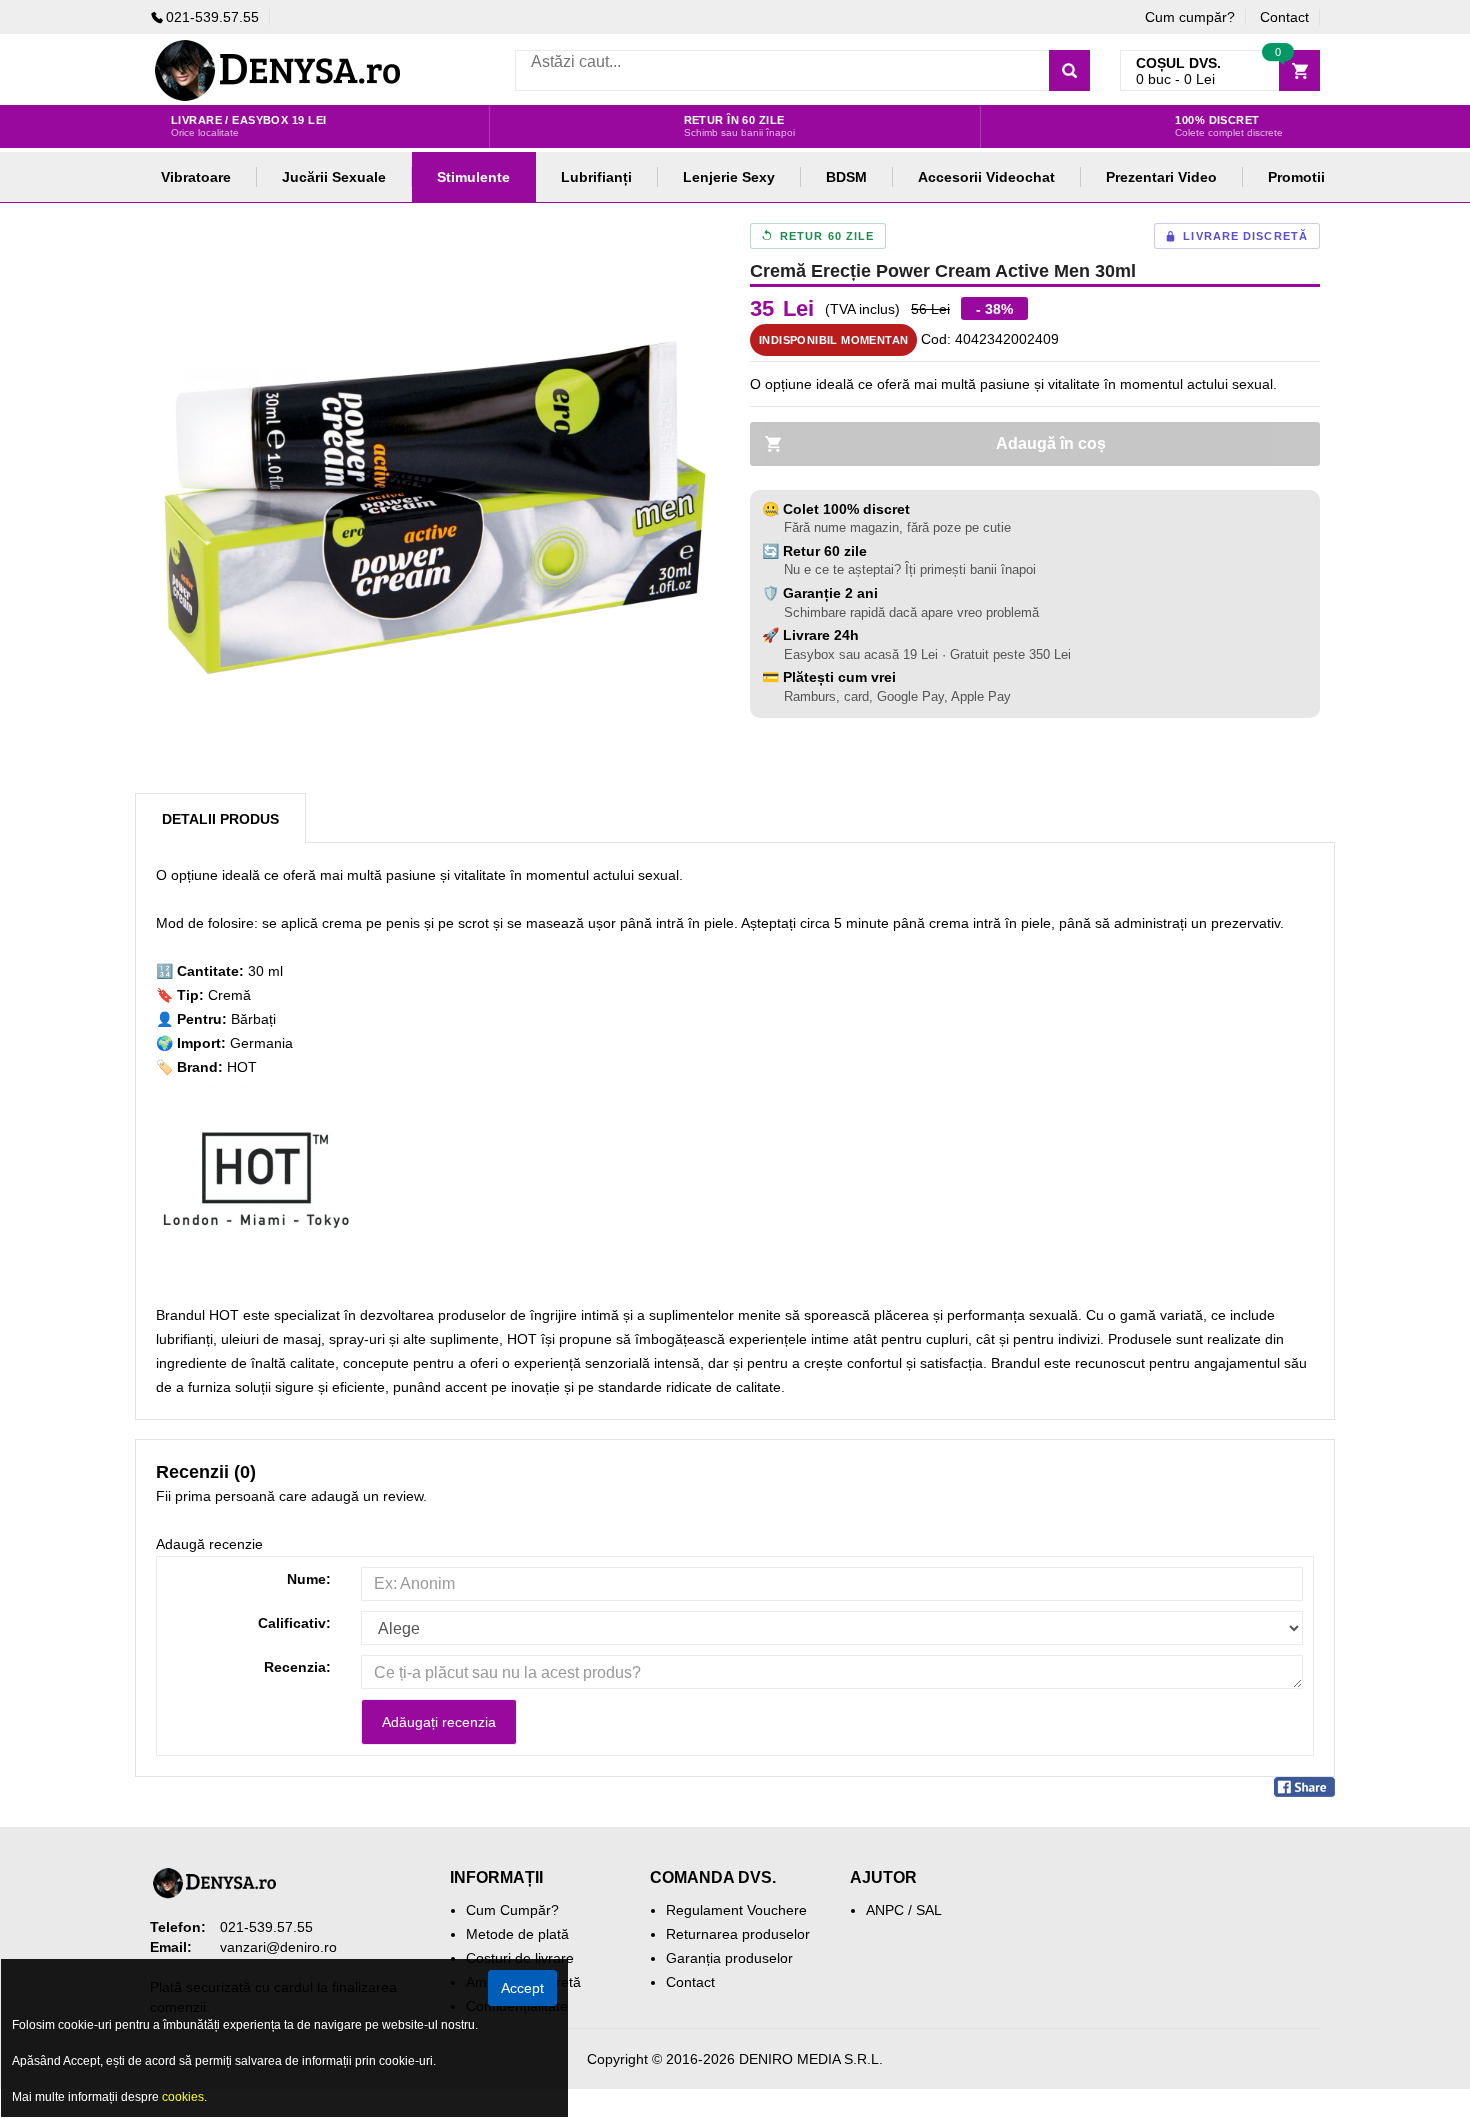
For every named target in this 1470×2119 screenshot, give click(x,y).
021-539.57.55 (212, 17)
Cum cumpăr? (1190, 17)
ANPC (885, 1910)
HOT (242, 1067)
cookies (183, 2097)
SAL (929, 1910)
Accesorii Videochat (986, 177)
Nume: (309, 1579)
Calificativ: (294, 1623)
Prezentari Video (1161, 177)
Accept (522, 1988)
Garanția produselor (729, 1958)
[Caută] (1069, 70)
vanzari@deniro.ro (278, 1947)
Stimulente (473, 177)
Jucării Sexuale (334, 177)
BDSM (846, 177)
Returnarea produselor (738, 1934)
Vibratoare (196, 177)
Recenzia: (297, 1667)
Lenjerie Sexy (729, 177)
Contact (1284, 17)
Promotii (1296, 177)
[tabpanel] (435, 508)
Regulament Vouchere (736, 1910)
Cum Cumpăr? (512, 1910)
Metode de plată (517, 1934)
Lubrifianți (596, 177)
